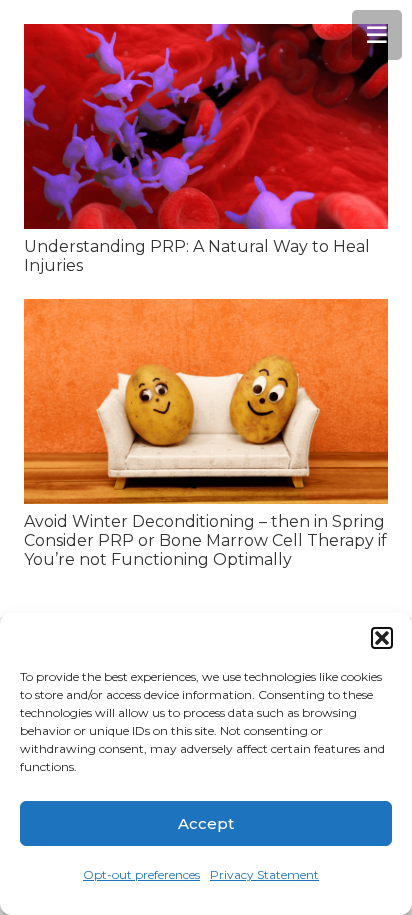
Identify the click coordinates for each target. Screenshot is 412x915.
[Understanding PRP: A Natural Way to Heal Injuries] (206, 126)
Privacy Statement (264, 874)
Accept (206, 823)
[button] (382, 638)
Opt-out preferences (141, 874)
